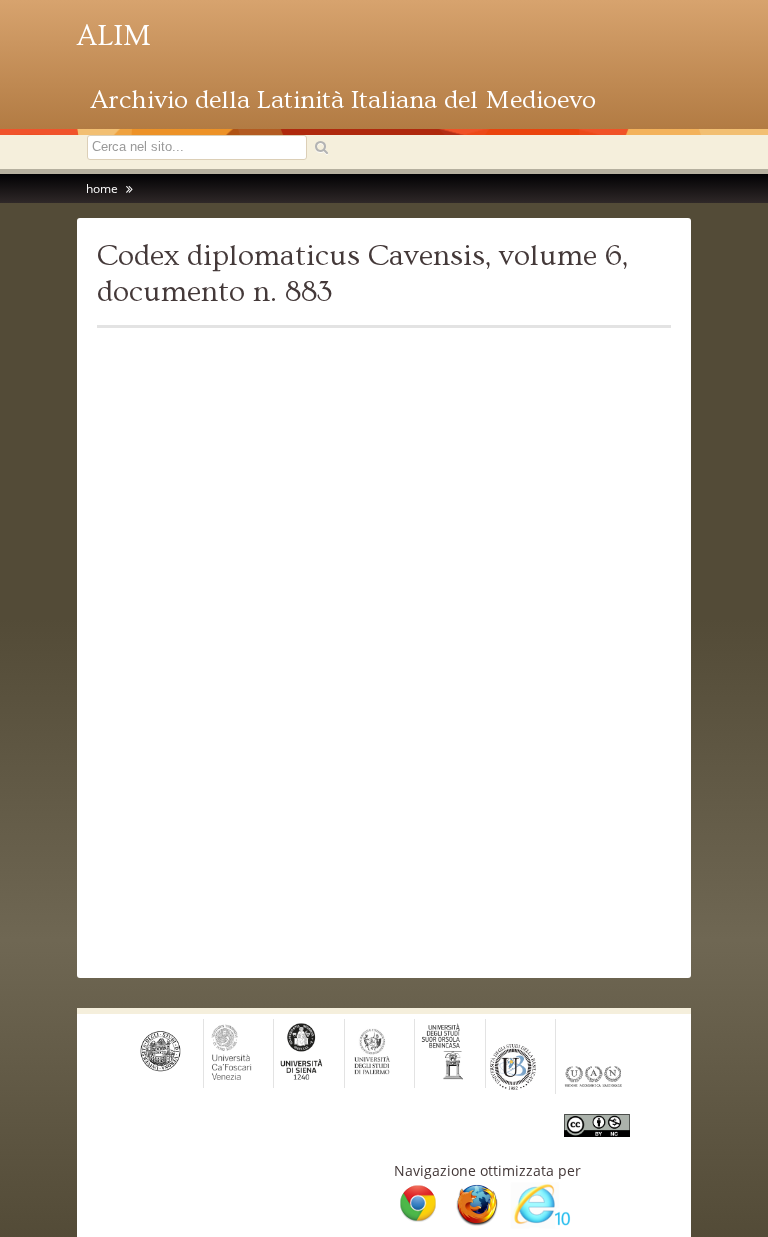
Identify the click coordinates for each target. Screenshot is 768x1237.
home (102, 188)
